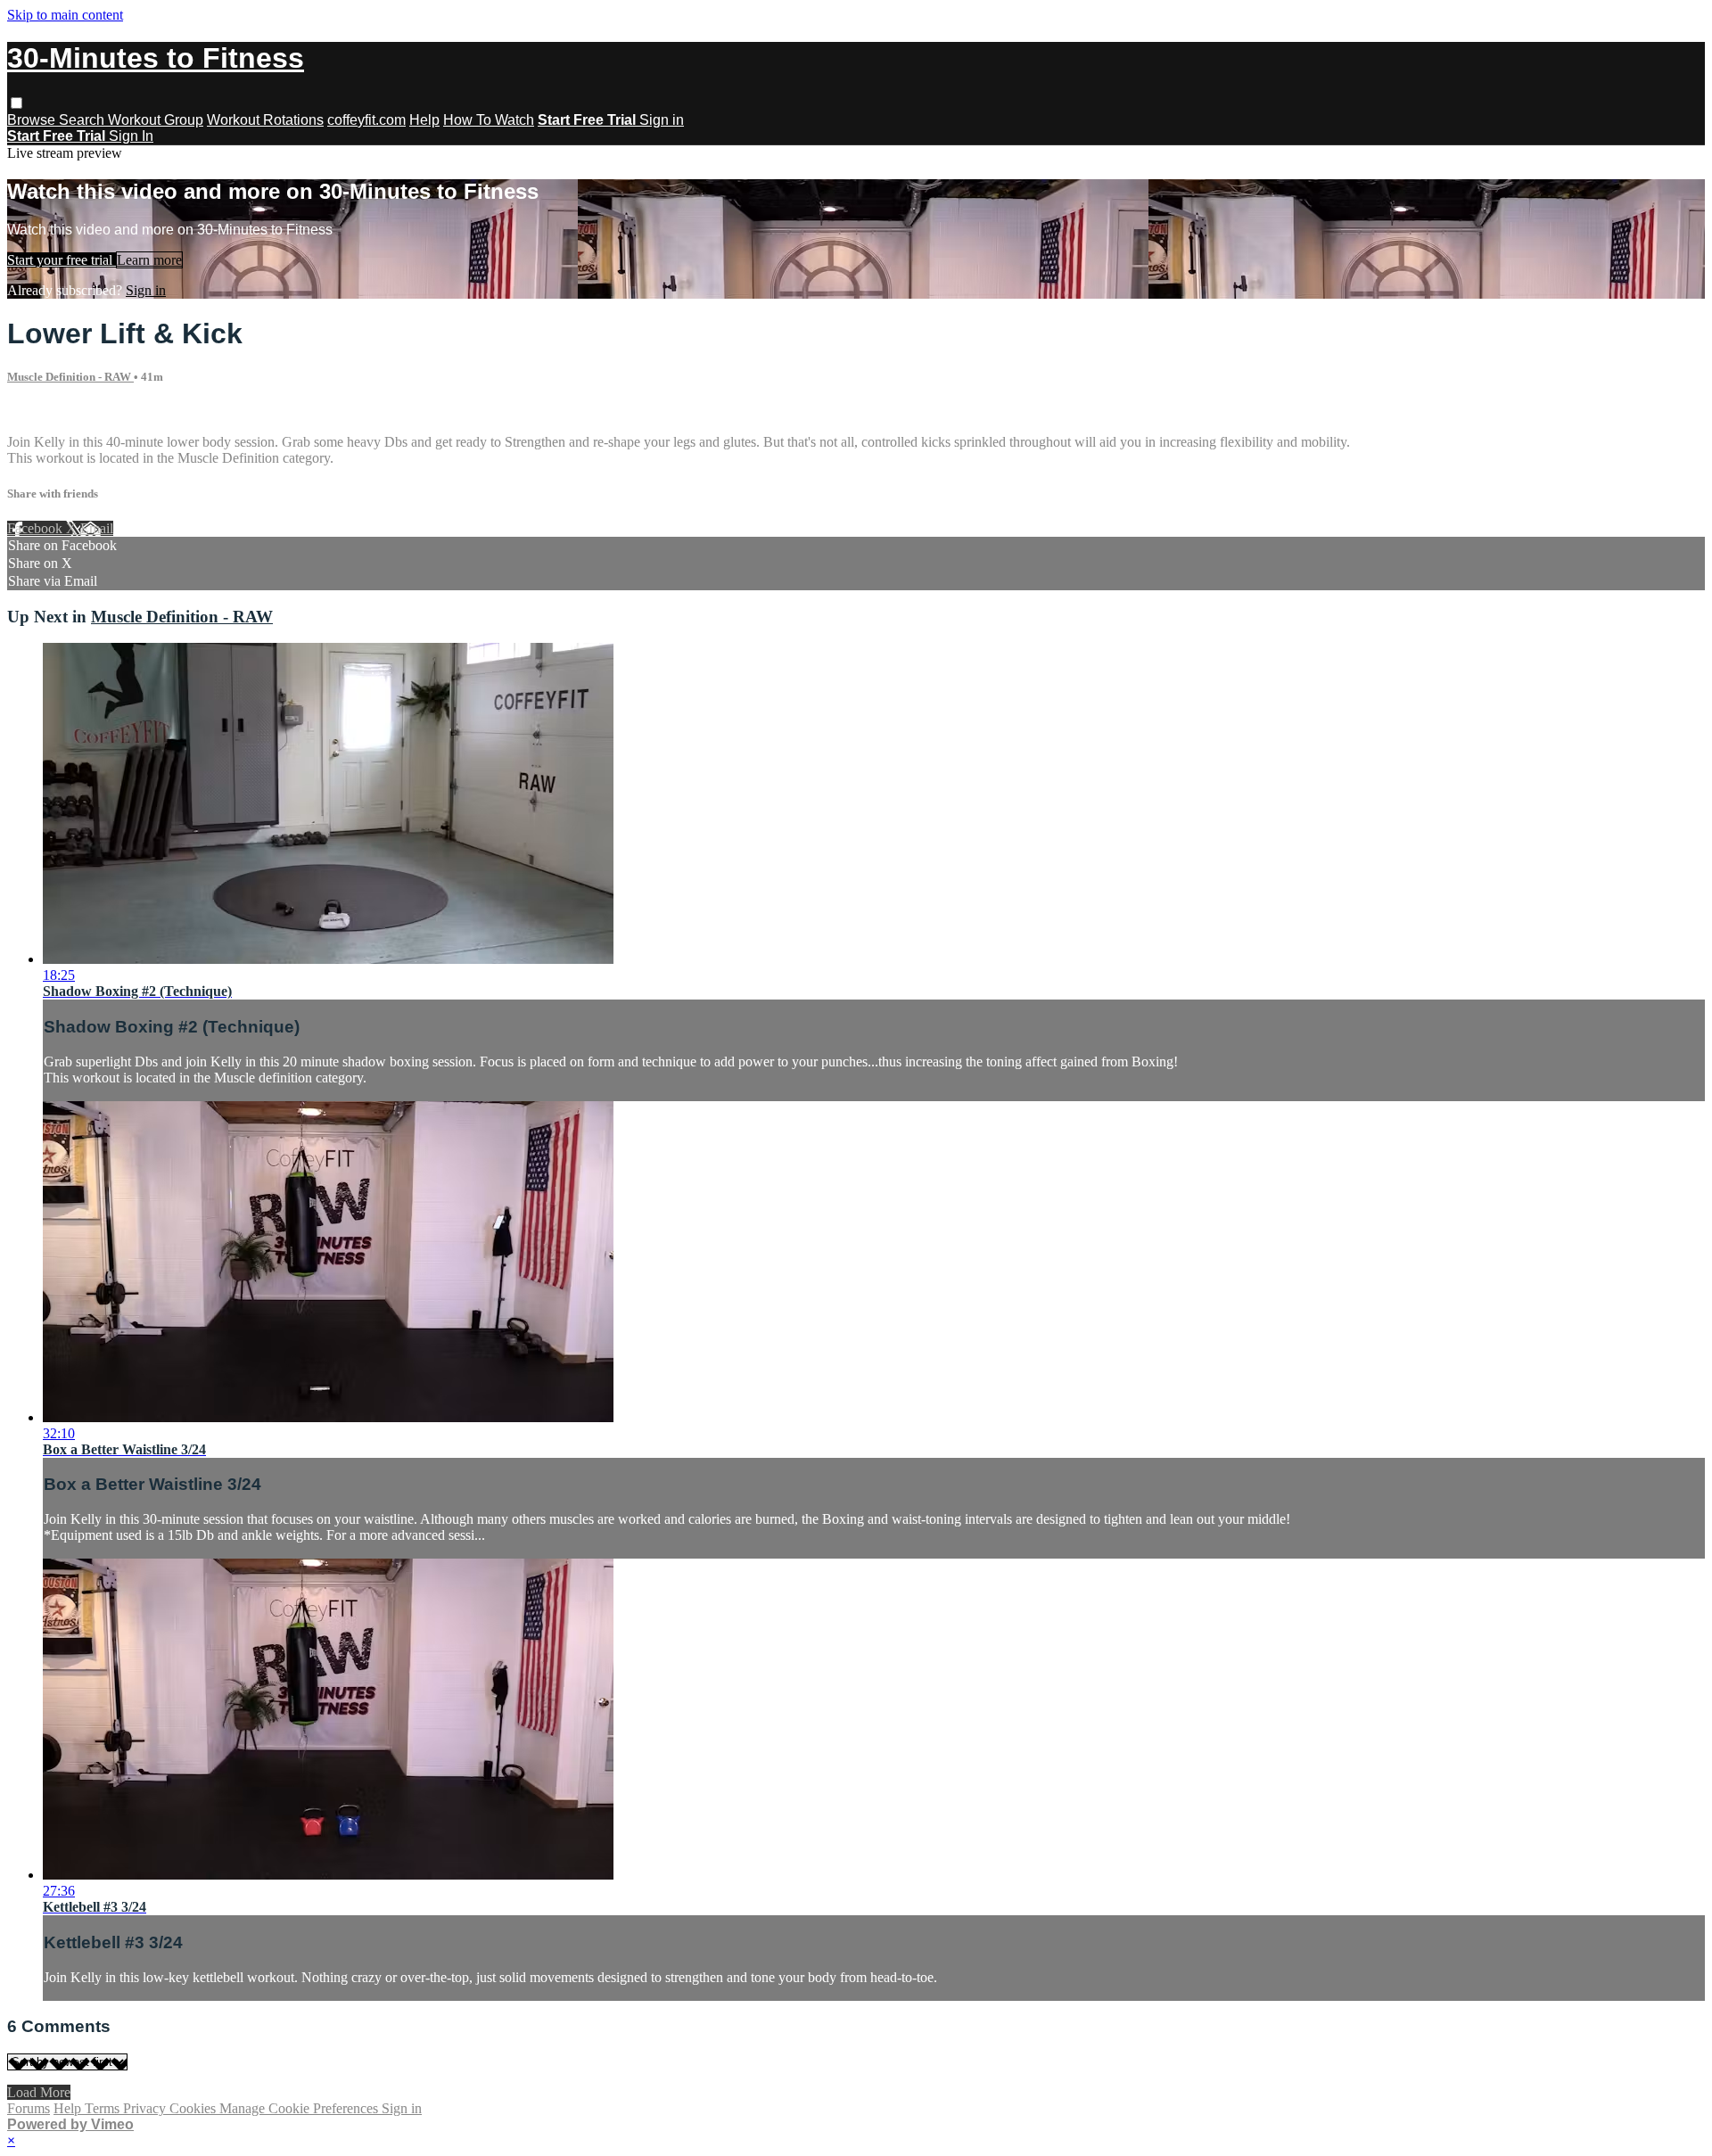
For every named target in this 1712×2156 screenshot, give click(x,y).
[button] (16, 103)
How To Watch (489, 120)
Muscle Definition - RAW (70, 377)
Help (424, 120)
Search (83, 120)
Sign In (131, 136)
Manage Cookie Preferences (300, 2108)
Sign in (662, 120)
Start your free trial (62, 260)
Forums (29, 2108)
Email (97, 528)
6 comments (41, 411)
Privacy (146, 2108)
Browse (33, 120)
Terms (104, 2108)
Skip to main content (65, 15)
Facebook (37, 528)
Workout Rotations (265, 120)
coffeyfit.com (366, 120)
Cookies (194, 2108)
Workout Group (156, 120)
